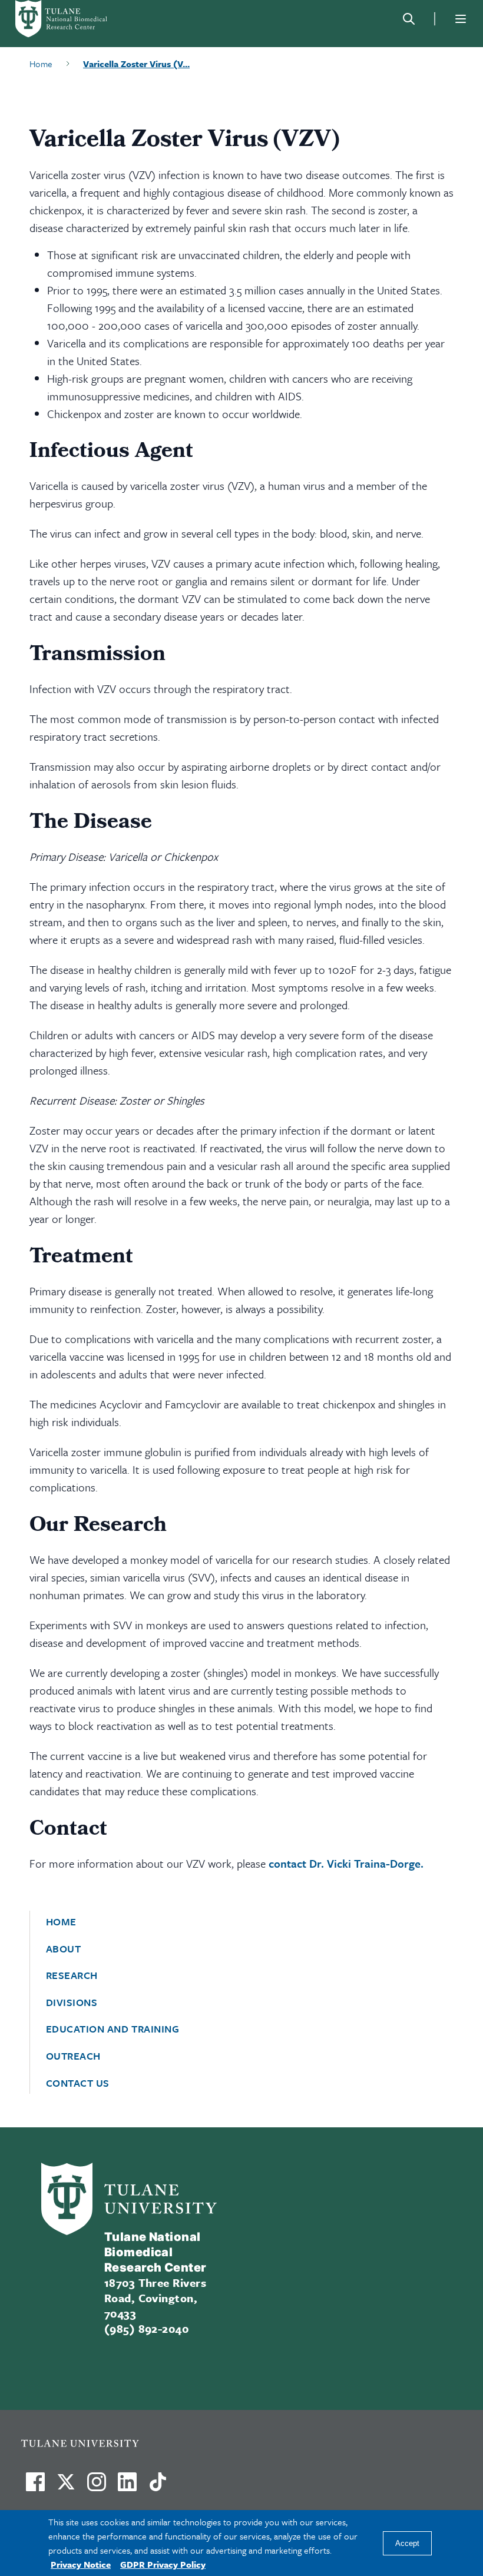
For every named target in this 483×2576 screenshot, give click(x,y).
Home (61, 1922)
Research (72, 1975)
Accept (407, 2543)
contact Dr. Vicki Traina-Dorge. (348, 1863)
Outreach (73, 2056)
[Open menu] (461, 19)
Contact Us (78, 2083)
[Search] (409, 19)
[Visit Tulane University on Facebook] (35, 2487)
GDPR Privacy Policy (163, 2564)
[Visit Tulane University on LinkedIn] (127, 2487)
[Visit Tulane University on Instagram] (97, 2487)
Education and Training (113, 2029)
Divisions (72, 2003)
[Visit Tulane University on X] (66, 2487)
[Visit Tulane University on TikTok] (158, 2487)
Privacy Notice (81, 2564)
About (64, 1949)
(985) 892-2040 (147, 2328)
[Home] (77, 19)
